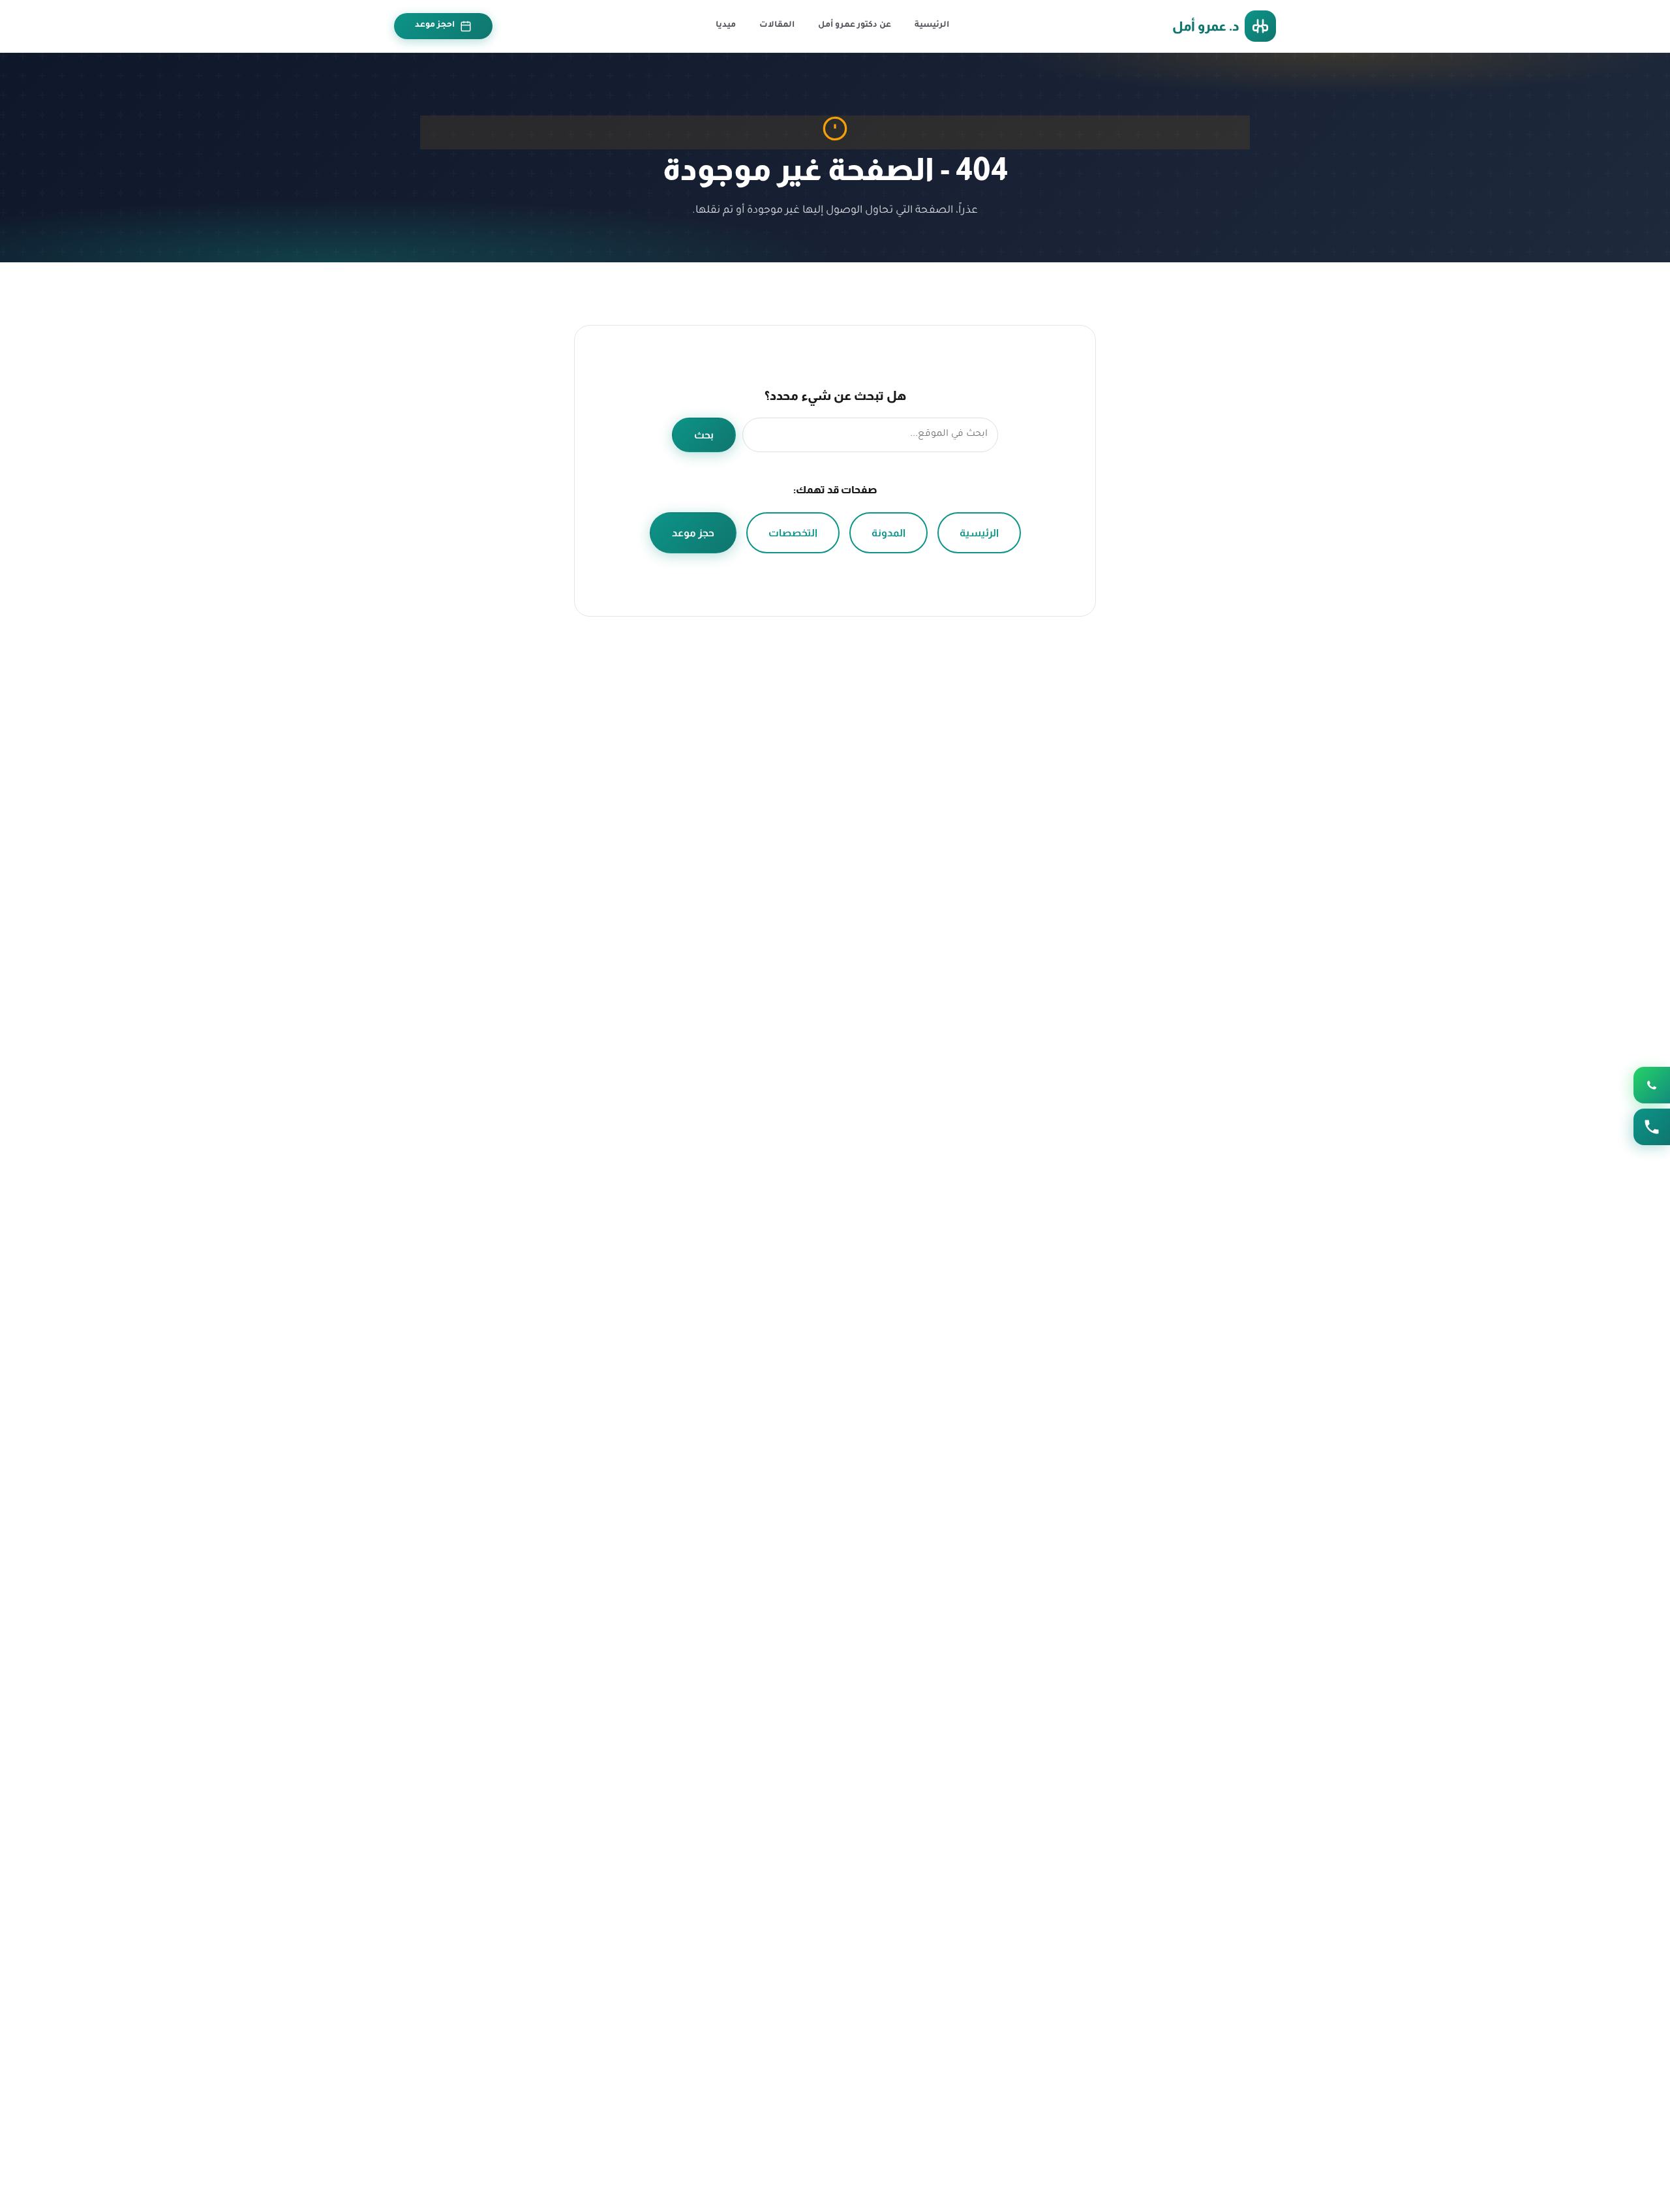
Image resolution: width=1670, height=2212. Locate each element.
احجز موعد (435, 25)
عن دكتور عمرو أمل (855, 25)
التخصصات (793, 533)
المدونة (888, 533)
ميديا (726, 25)
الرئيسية (932, 25)
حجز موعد (693, 533)
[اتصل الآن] (1652, 1127)
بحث (704, 435)
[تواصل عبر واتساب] (1652, 1085)
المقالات (777, 25)
